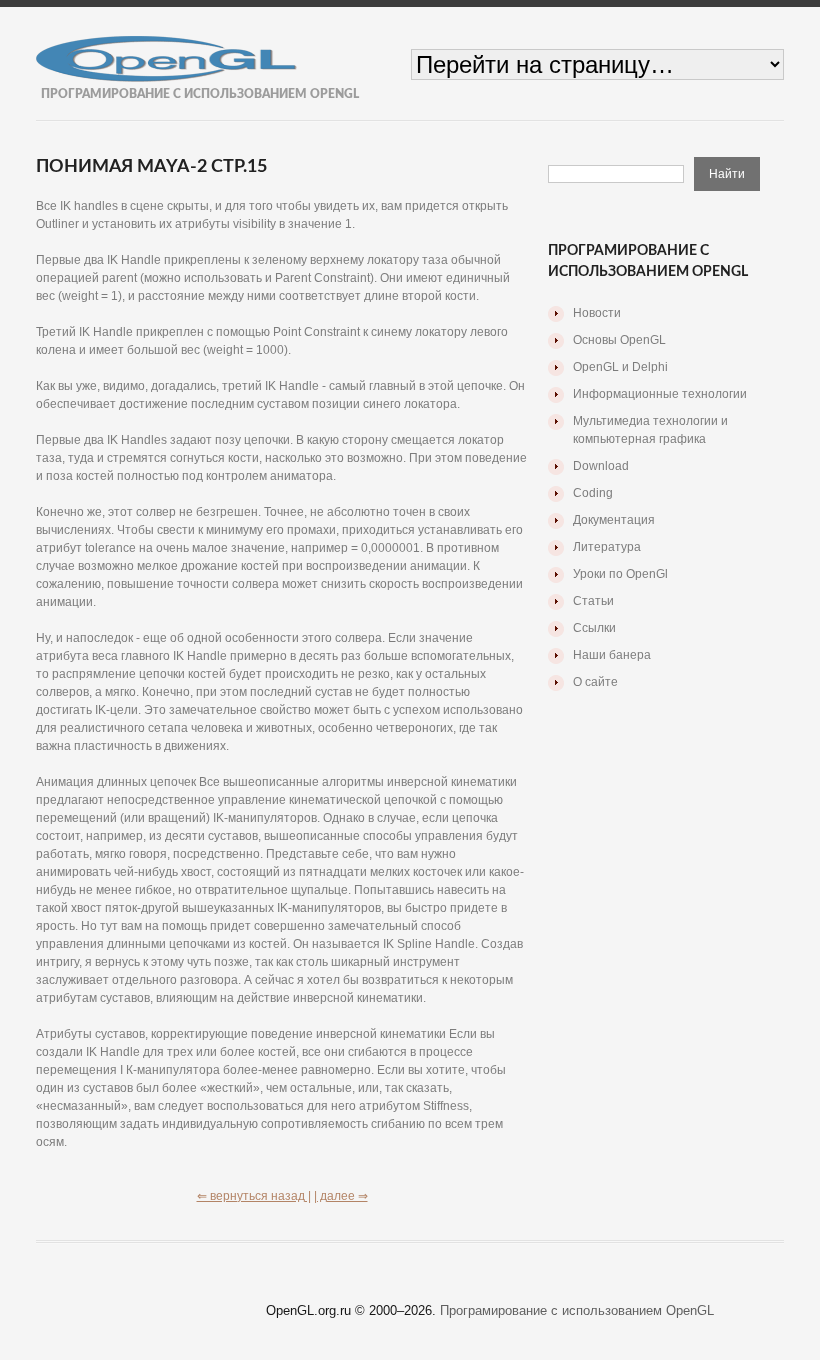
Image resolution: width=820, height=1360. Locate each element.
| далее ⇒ (341, 1196)
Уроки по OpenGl (620, 574)
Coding (593, 493)
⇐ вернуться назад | (254, 1196)
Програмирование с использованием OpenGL (577, 1310)
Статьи (593, 601)
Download (601, 466)
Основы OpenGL (619, 340)
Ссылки (594, 628)
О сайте (595, 682)
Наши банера (612, 655)
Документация (614, 520)
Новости (597, 313)
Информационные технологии (660, 394)
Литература (607, 547)
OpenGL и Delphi (620, 367)
